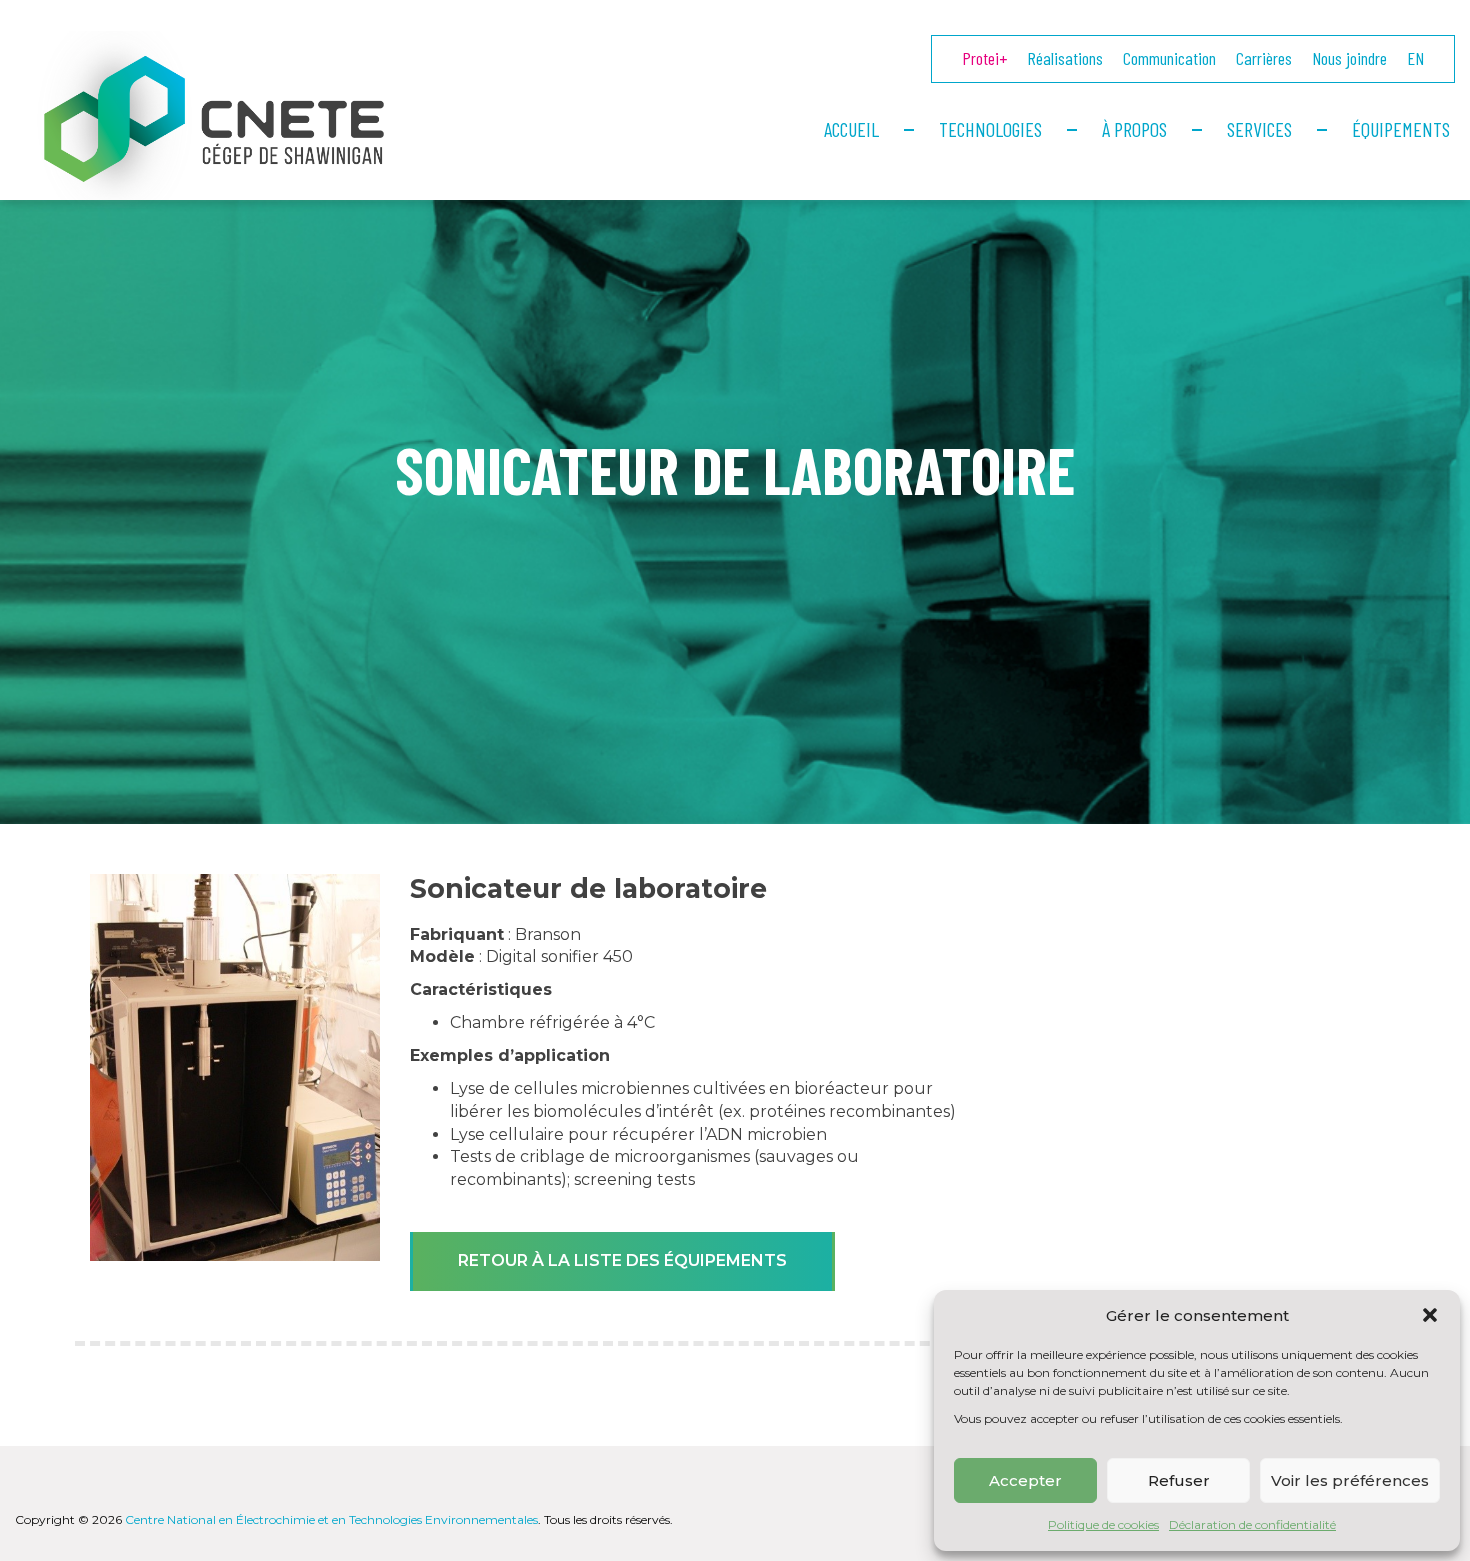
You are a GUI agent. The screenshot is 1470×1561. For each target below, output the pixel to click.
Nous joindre (1349, 58)
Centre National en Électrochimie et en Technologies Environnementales (331, 1519)
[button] (1430, 1315)
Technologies (990, 129)
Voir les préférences (1350, 1480)
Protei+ (984, 58)
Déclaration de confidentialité (1252, 1524)
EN (1415, 58)
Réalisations (1065, 58)
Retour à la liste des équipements (622, 1260)
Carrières (1264, 58)
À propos (1134, 129)
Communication (1169, 58)
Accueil (851, 129)
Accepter (1025, 1480)
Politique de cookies (1103, 1524)
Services (1259, 129)
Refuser (1179, 1480)
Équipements (1401, 129)
